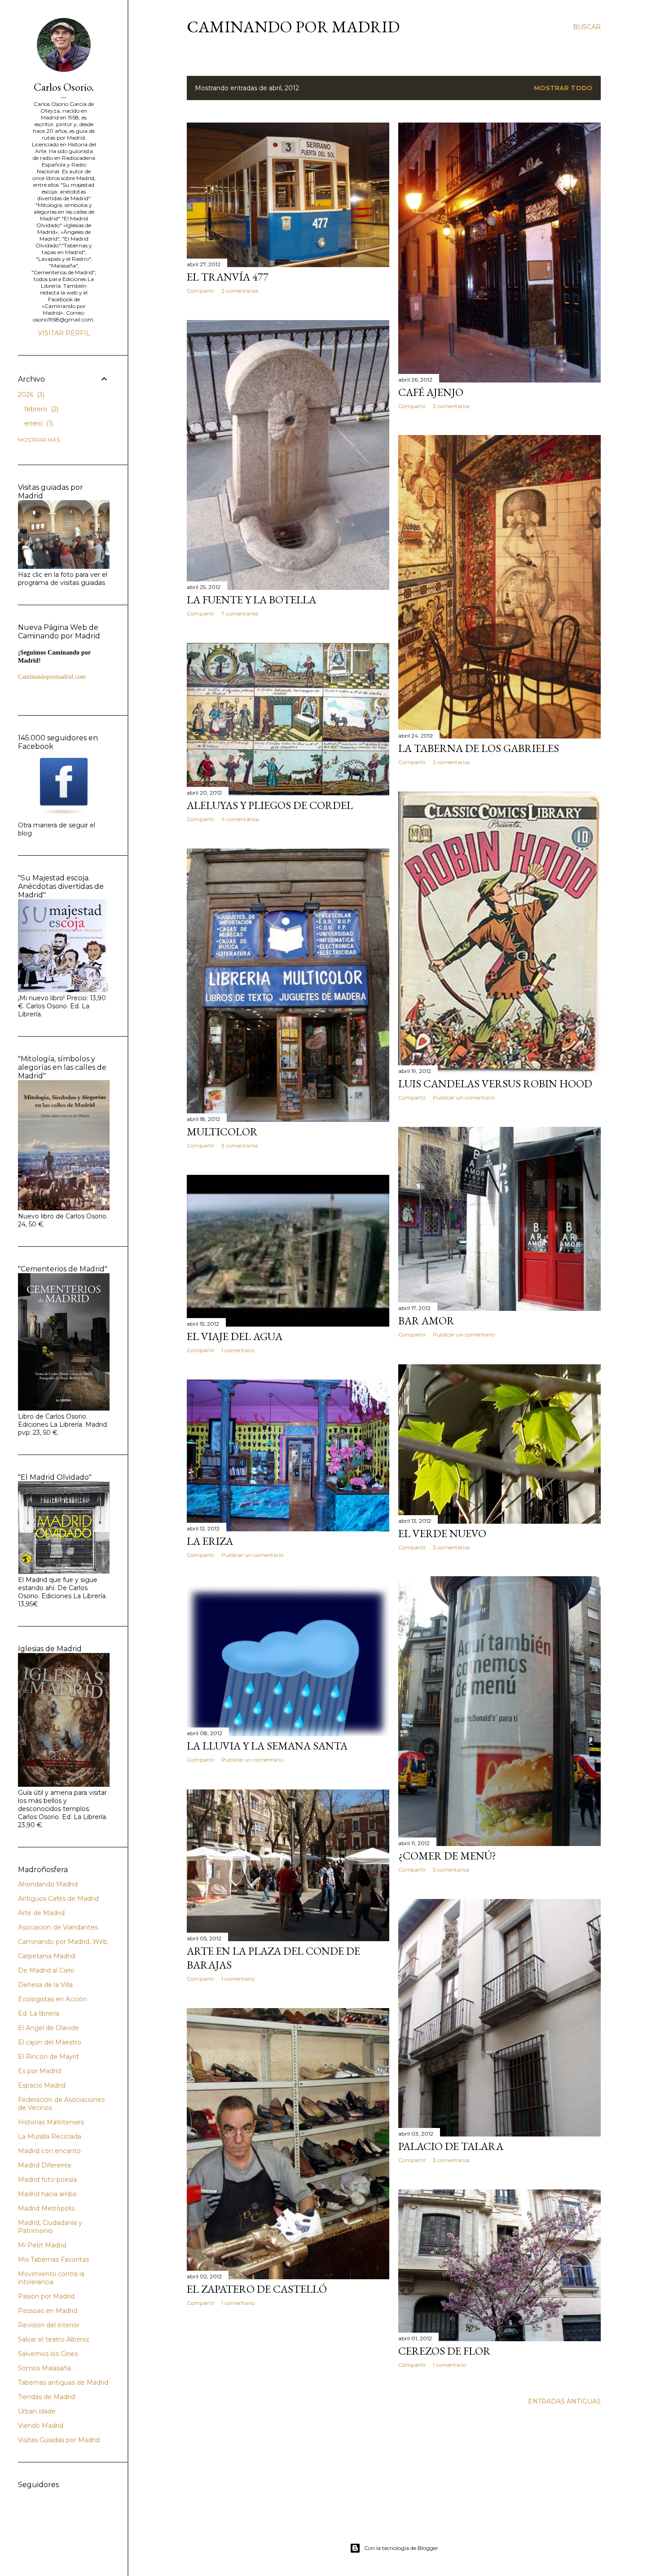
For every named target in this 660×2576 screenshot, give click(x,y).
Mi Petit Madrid (42, 2245)
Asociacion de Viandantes (58, 1927)
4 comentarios (240, 819)
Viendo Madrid (41, 2426)
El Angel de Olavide (48, 2028)
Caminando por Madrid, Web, (63, 1942)
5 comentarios (451, 1870)
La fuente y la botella (251, 600)
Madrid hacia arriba (47, 2194)
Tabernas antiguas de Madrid (63, 2383)
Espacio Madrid (42, 2085)
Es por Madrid (40, 2071)
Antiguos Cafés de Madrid (58, 1899)
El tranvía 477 (228, 277)
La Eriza (210, 1541)
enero (38, 423)
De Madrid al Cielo (46, 1970)
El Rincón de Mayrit (48, 2057)
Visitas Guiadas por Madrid (59, 2440)
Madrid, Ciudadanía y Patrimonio (50, 2227)
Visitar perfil (64, 333)
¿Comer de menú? (447, 1856)
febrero (40, 409)
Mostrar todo (563, 88)
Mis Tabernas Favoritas (53, 2259)
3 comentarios (451, 406)
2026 (30, 395)
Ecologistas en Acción (52, 1999)
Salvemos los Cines (48, 2354)
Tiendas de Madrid (46, 2397)
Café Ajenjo (431, 392)
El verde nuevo (442, 1533)
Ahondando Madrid (48, 1884)
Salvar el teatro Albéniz (54, 2339)
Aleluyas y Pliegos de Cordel (270, 805)
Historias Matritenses (51, 2122)
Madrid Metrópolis (46, 2208)
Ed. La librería (39, 2013)
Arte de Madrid (41, 1913)
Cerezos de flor (444, 2351)
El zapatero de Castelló (257, 2289)
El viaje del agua (235, 1336)
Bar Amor (426, 1321)
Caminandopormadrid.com (52, 677)
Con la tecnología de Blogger (401, 2548)
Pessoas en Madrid (48, 2311)
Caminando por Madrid (293, 27)
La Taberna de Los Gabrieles (479, 748)
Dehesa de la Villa (45, 1985)
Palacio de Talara (451, 2146)
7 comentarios (240, 613)
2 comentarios (240, 291)
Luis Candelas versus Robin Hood (495, 1084)
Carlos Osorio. (64, 87)
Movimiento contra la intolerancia (51, 2278)
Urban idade (37, 2411)
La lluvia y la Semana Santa (267, 1746)
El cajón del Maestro (50, 2042)
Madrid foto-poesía (47, 2180)
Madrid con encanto (49, 2151)
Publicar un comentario (464, 1097)
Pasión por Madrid (46, 2296)
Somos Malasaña (44, 2368)
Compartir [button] (201, 291)
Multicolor (222, 1132)
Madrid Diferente (45, 2165)
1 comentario (238, 1350)
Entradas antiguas (564, 2401)
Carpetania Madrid (46, 1956)
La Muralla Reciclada (50, 2136)
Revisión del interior (49, 2325)
